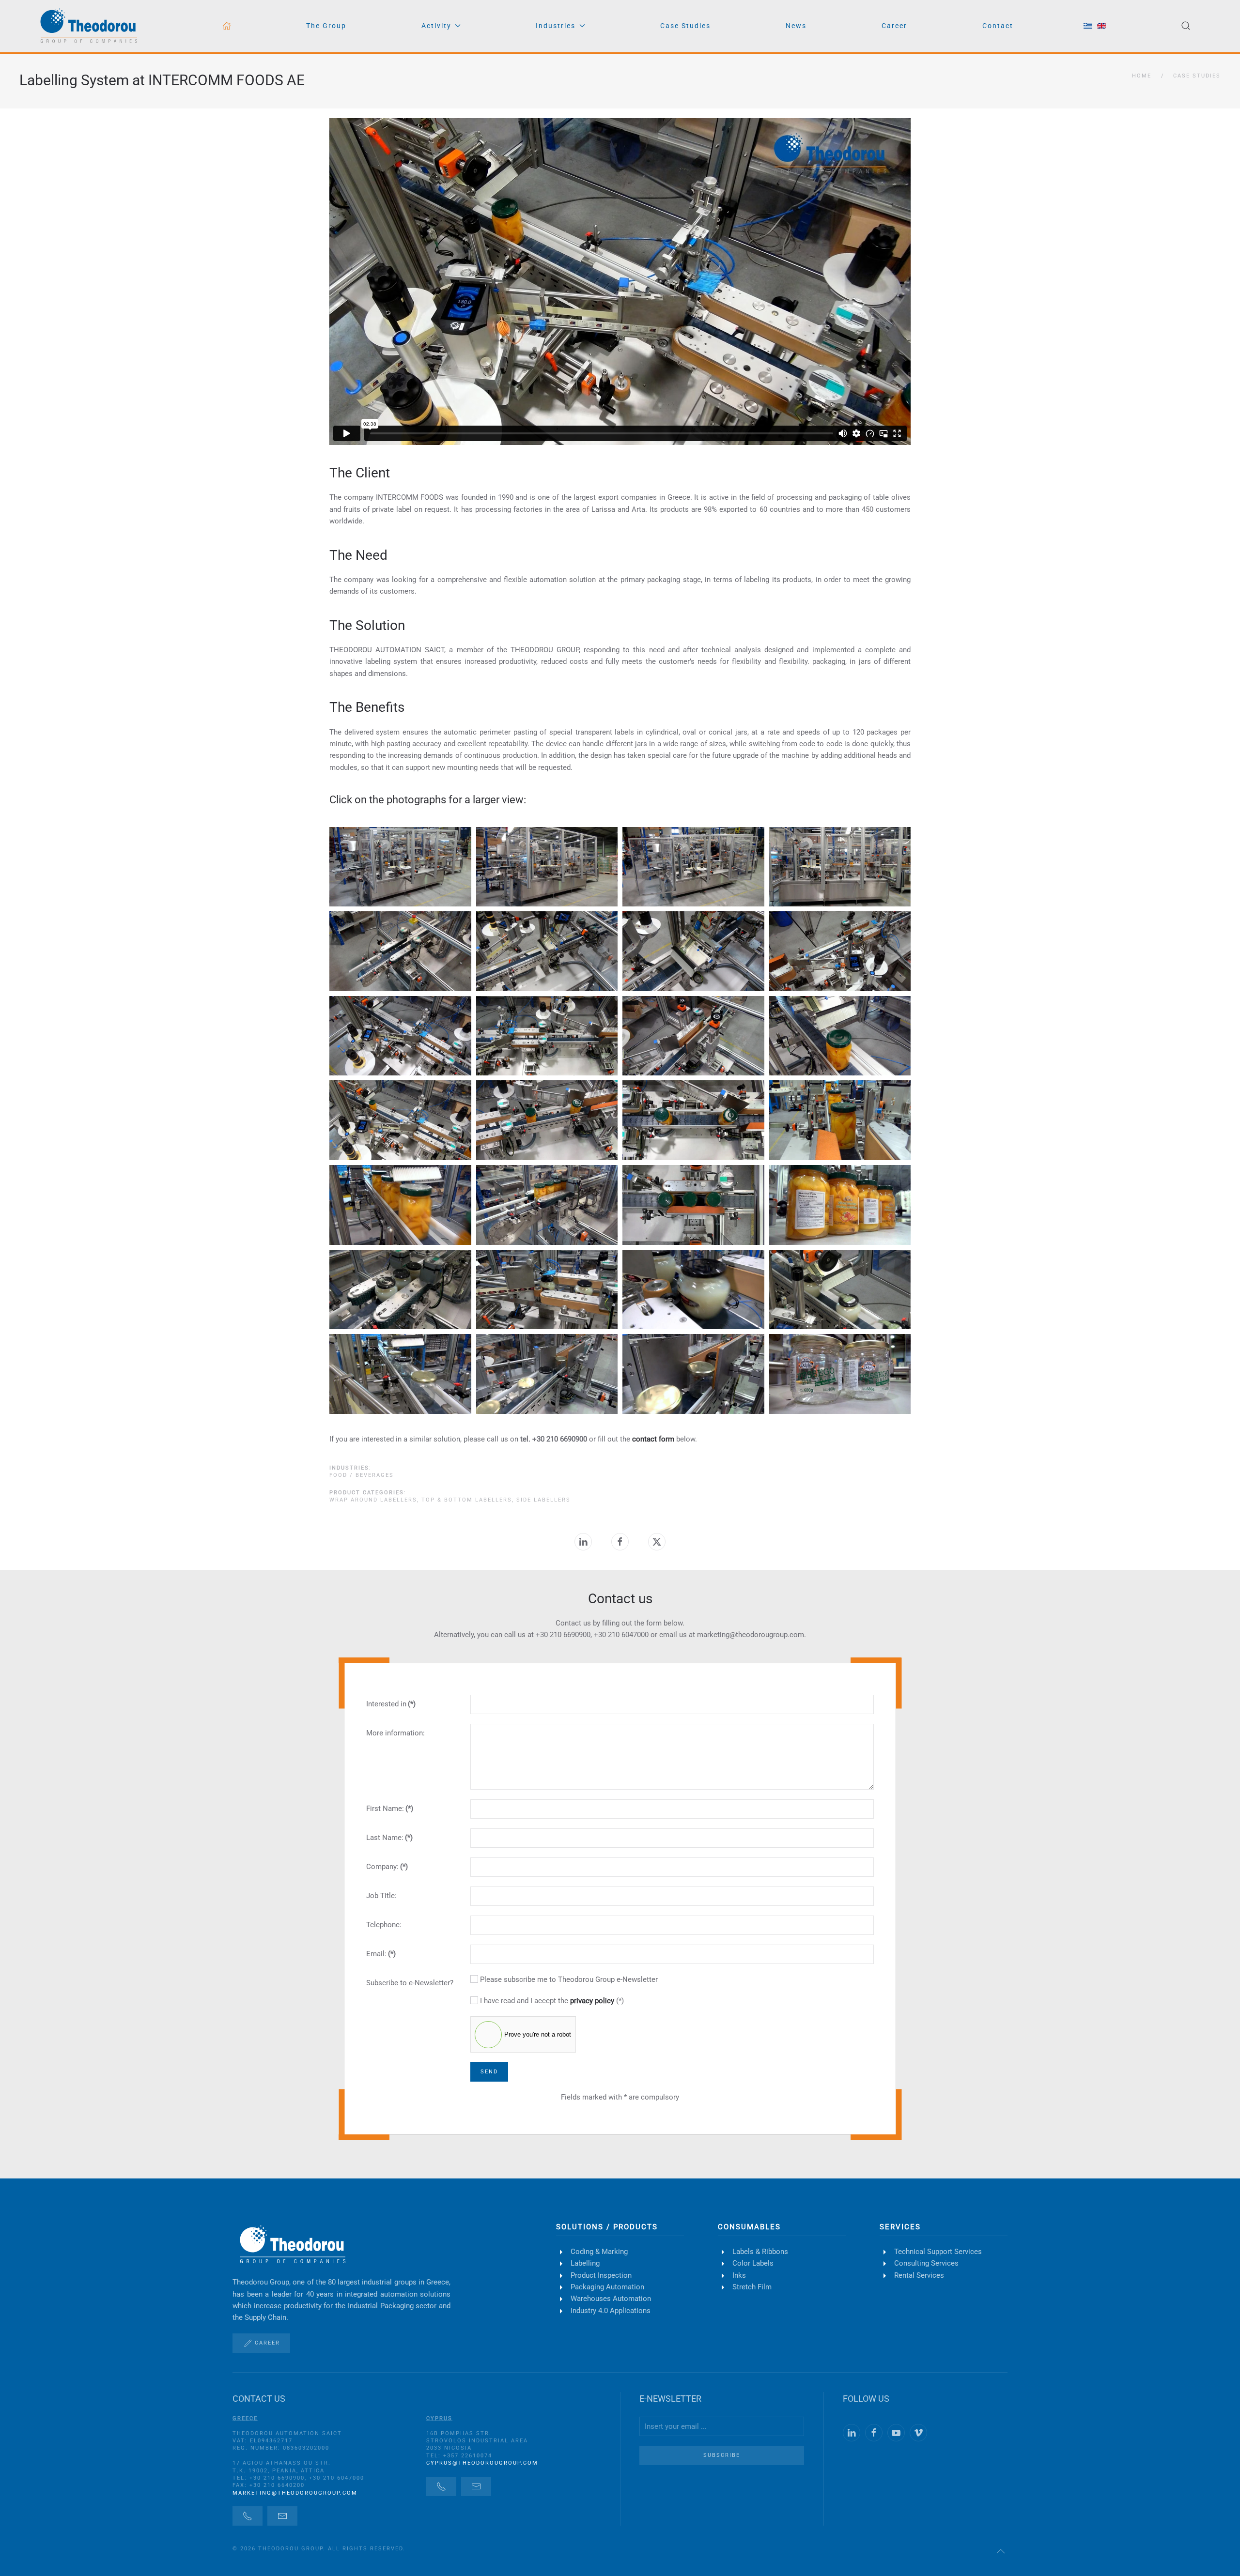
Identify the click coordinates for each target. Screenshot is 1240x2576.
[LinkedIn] (583, 1542)
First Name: (390, 1809)
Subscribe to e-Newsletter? (410, 1983)
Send (489, 2072)
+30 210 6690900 (563, 1635)
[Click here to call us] (248, 2516)
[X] (657, 1542)
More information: (395, 1733)
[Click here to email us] (282, 2516)
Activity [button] (436, 26)
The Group (326, 26)
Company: (387, 1867)
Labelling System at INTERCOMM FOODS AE (162, 80)
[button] (1186, 26)
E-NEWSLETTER (670, 2399)
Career (894, 26)
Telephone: (384, 1925)
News (796, 26)
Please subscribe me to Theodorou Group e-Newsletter (568, 1979)
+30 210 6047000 (621, 1635)
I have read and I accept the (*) (551, 2001)
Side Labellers (543, 1500)
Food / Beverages (362, 1475)
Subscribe (722, 2455)
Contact (998, 26)
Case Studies (685, 26)
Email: (381, 1954)
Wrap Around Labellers (373, 1500)
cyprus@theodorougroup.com (482, 2463)
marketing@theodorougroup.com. (752, 1635)
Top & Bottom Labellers (467, 1500)
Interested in (391, 1704)
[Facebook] (620, 1542)
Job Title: (381, 1896)
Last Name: (389, 1838)
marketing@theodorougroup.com (295, 2493)
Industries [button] (556, 26)
